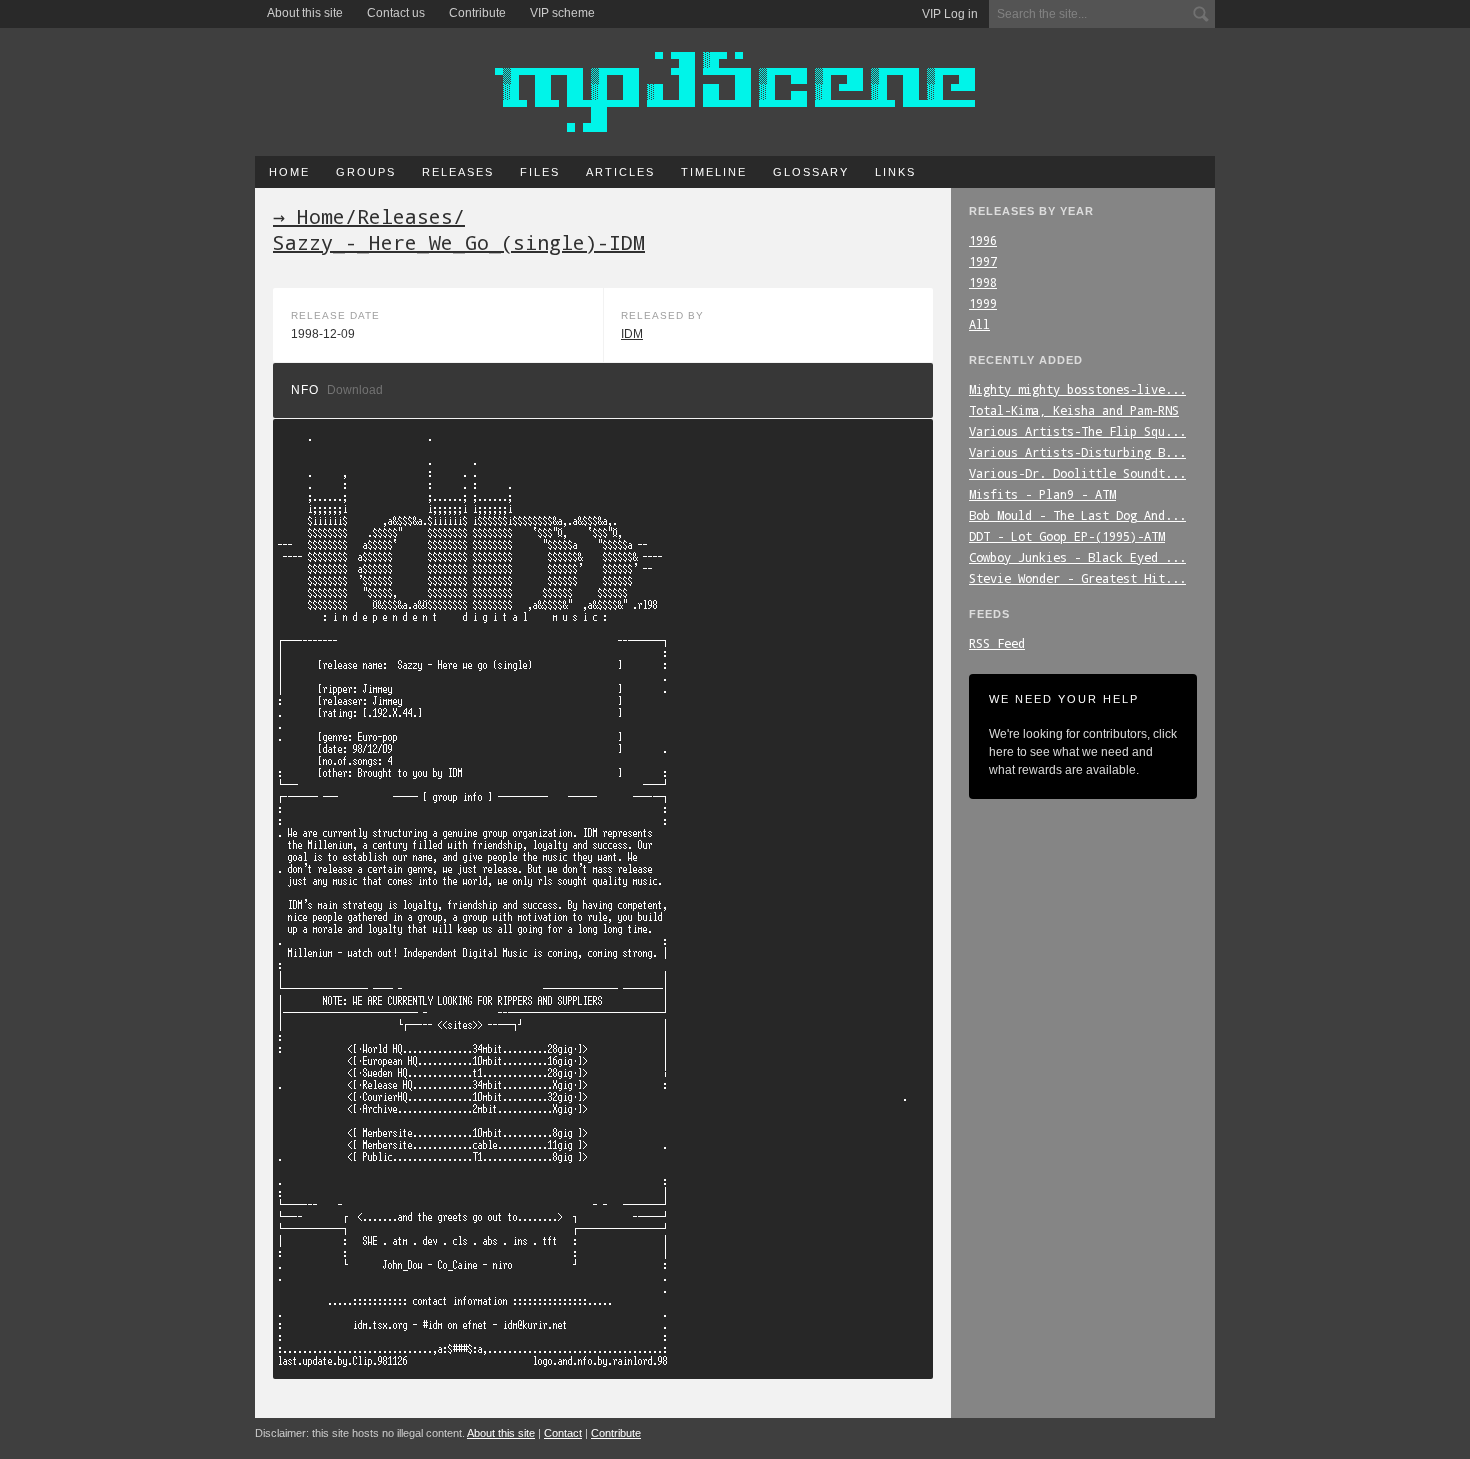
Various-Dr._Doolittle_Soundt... (1077, 473)
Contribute (477, 13)
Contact (563, 1433)
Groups (366, 172)
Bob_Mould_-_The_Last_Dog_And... (1077, 515)
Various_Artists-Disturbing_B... (1077, 452)
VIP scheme (562, 13)
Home (289, 172)
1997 (983, 261)
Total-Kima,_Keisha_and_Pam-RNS (1074, 410)
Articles (620, 172)
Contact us (396, 13)
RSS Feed (997, 643)
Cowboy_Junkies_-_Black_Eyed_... (1077, 557)
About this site (305, 13)
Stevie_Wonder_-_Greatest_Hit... (1077, 578)
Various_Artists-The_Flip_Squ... (1077, 431)
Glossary (811, 172)
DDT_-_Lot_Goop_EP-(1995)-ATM (1067, 536)
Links (895, 172)
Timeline (714, 172)
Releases (458, 172)
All (979, 324)
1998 (983, 282)
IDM (632, 334)
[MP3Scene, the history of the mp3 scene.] (735, 92)
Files (540, 172)
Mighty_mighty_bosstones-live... (1077, 389)
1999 (983, 303)
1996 (983, 240)
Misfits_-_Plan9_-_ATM (1042, 494)
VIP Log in (950, 14)
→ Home (309, 216)
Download (355, 390)
